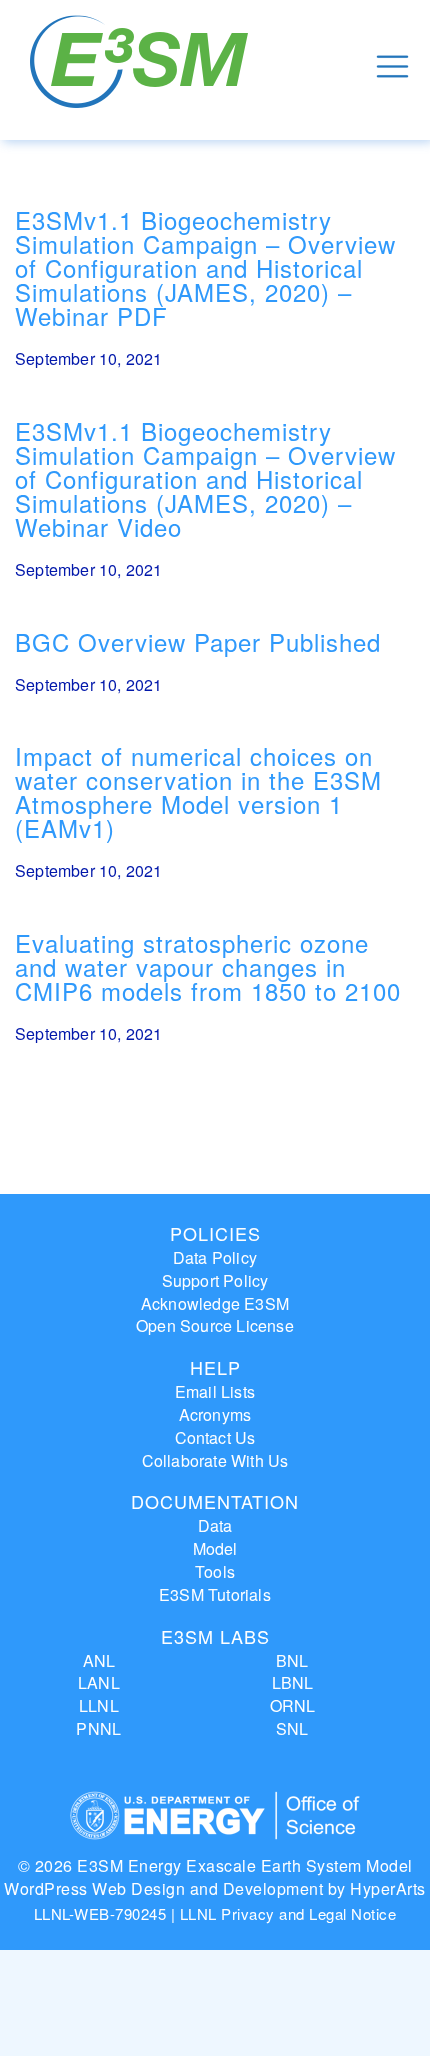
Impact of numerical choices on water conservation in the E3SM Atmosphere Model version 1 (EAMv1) (198, 791)
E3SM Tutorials (215, 1594)
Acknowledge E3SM (215, 1303)
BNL (292, 1660)
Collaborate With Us (215, 1460)
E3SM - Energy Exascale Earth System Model (142, 66)
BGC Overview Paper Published (198, 641)
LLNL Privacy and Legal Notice (288, 1913)
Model (215, 1548)
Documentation (215, 1501)
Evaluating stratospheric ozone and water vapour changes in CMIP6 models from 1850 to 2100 (208, 966)
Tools (215, 1571)
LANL (99, 1682)
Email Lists (215, 1391)
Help (215, 1367)
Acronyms (215, 1414)
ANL (99, 1660)
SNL (292, 1728)
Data (215, 1525)
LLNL (99, 1705)
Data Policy (215, 1257)
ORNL (293, 1705)
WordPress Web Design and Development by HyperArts (215, 1888)
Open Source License (215, 1325)
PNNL (98, 1728)
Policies (215, 1233)
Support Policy (215, 1280)
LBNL (293, 1682)
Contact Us (215, 1437)
